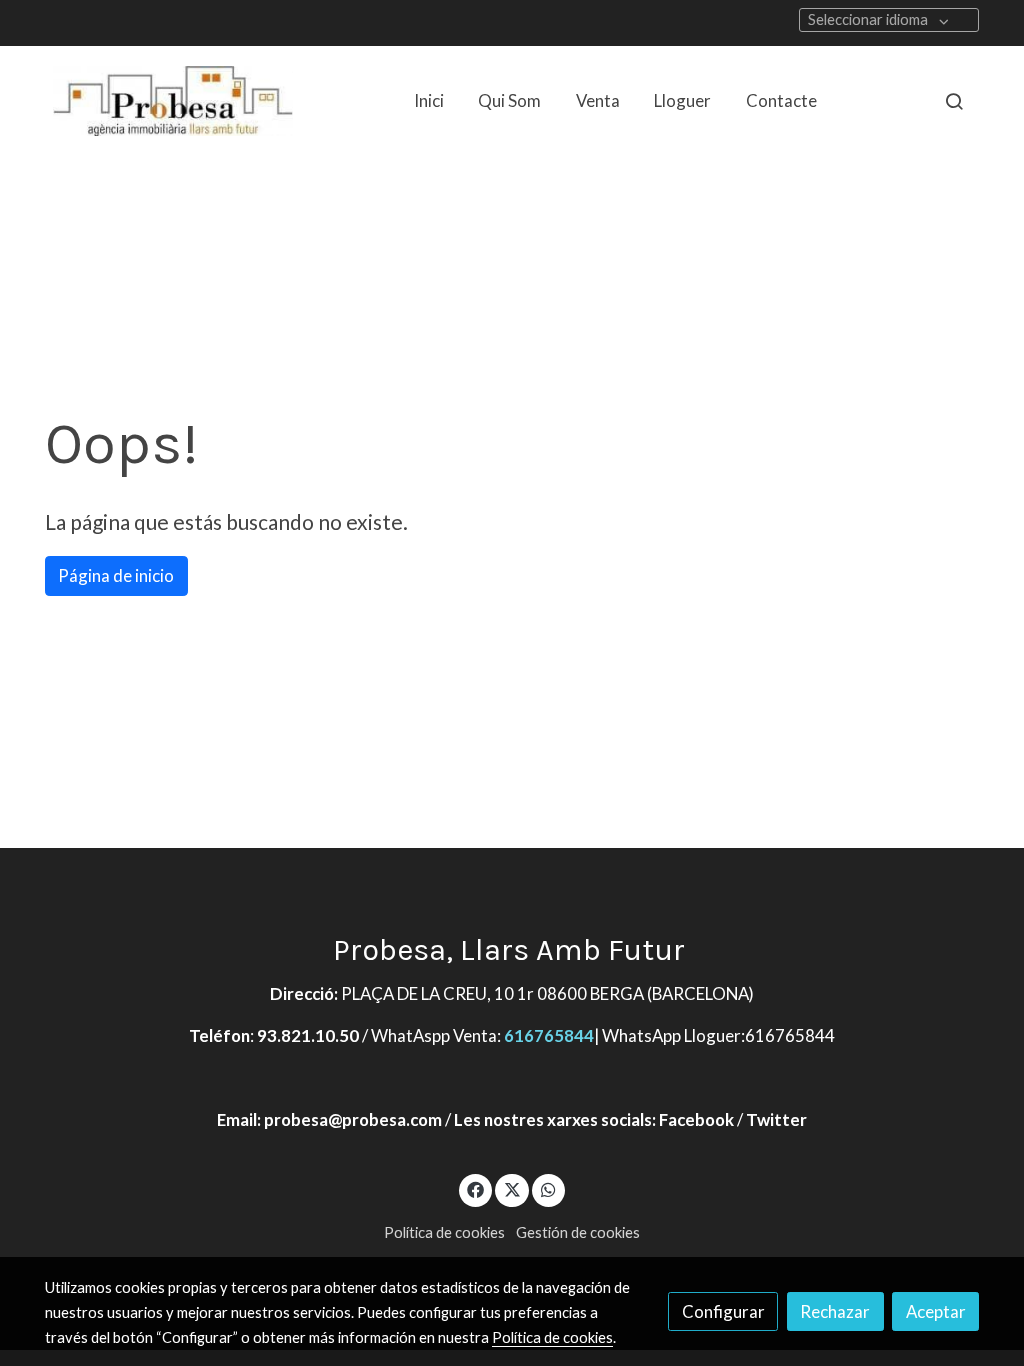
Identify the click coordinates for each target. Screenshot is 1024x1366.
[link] (173, 101)
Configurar (723, 1311)
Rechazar (835, 1311)
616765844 (549, 1035)
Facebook (696, 1119)
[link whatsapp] (549, 1188)
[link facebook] (476, 1188)
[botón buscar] (954, 101)
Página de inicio (116, 575)
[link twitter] (512, 1188)
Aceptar (936, 1311)
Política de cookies (444, 1232)
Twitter (776, 1119)
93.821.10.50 (308, 1035)
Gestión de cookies (578, 1232)
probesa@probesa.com (353, 1119)
